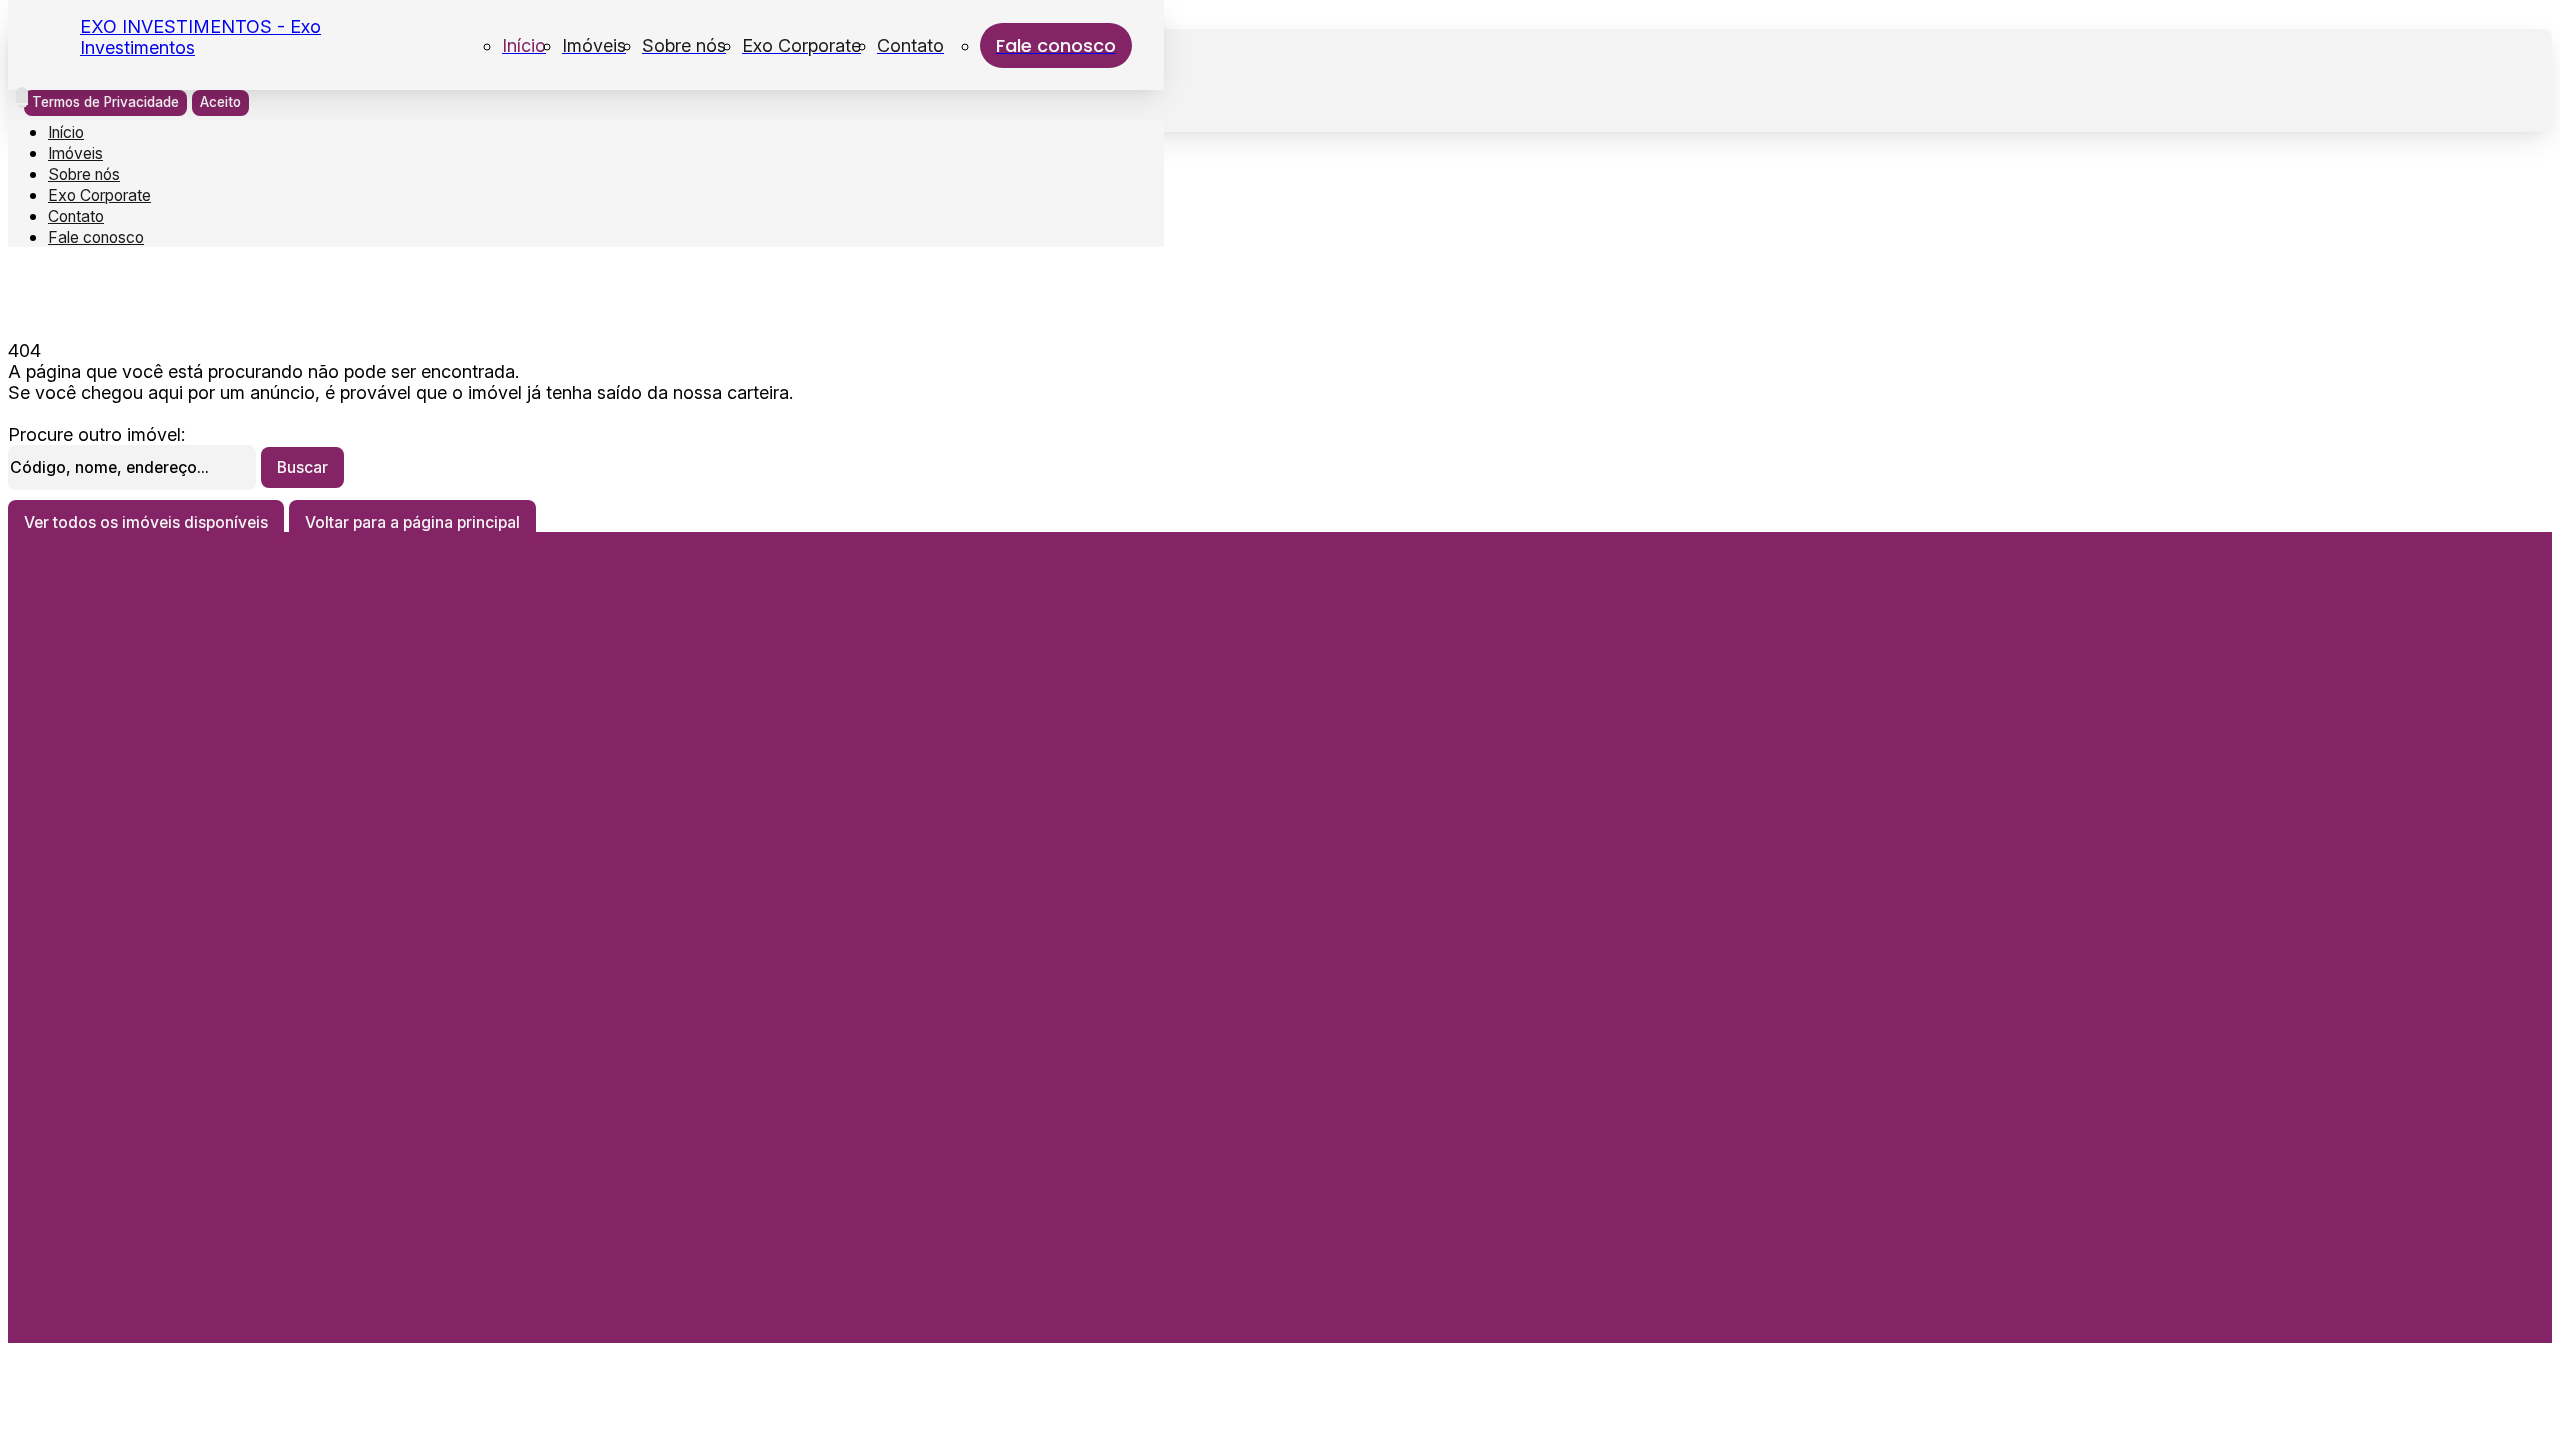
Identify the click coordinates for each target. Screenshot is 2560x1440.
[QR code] (151, 1311)
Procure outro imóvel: (96, 434)
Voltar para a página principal (412, 522)
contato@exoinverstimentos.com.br (209, 870)
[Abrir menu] (22, 97)
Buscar (302, 467)
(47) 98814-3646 (146, 1063)
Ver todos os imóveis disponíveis (146, 522)
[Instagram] (213, 971)
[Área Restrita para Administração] (113, 1311)
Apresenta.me (154, 1285)
